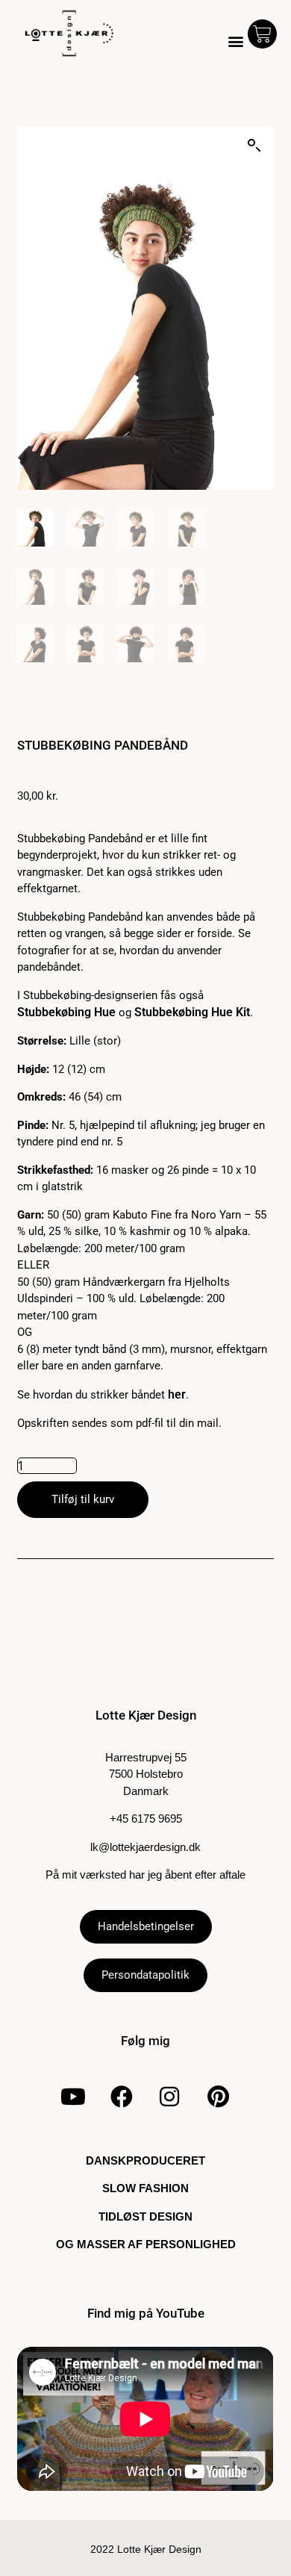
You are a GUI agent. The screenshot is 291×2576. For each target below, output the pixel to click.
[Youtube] (73, 2097)
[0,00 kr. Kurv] (262, 34)
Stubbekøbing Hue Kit (192, 1012)
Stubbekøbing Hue (66, 1012)
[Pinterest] (218, 2097)
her (177, 1394)
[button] (236, 41)
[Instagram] (169, 2097)
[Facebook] (122, 2097)
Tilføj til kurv (83, 1499)
